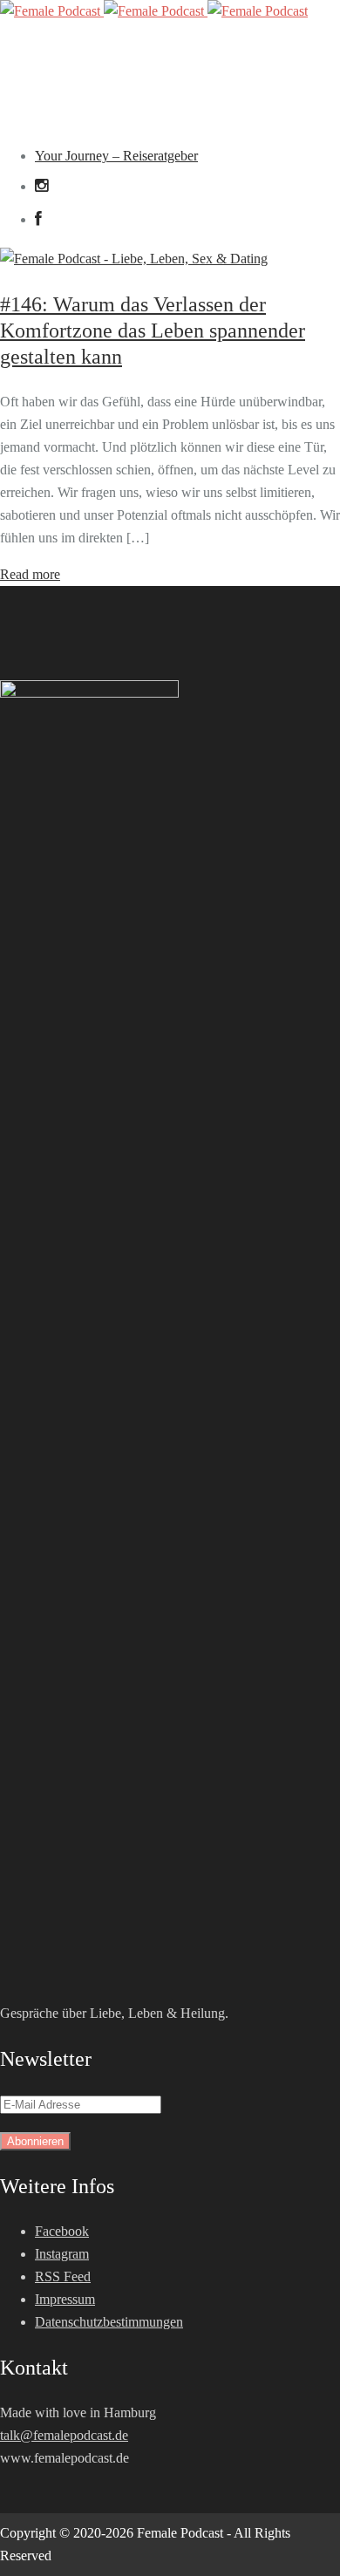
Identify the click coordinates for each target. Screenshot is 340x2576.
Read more (30, 574)
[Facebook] (45, 219)
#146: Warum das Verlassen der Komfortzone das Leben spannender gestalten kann (153, 331)
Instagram (62, 2254)
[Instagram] (41, 186)
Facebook (62, 2231)
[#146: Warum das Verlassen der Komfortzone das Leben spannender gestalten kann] (134, 259)
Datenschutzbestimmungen (109, 2322)
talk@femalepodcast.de (64, 2435)
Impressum (65, 2299)
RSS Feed (63, 2276)
